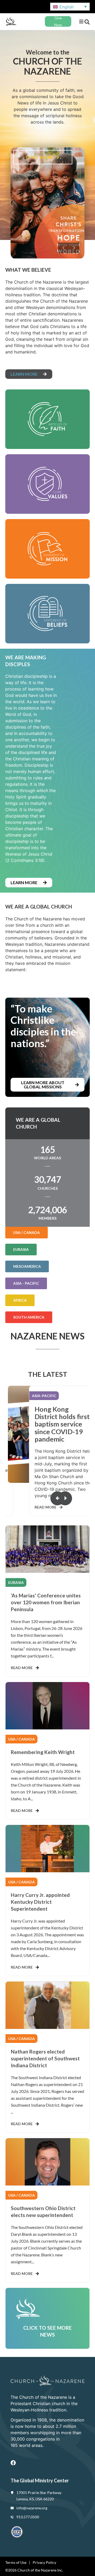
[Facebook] (13, 2463)
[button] (81, 22)
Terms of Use (16, 2562)
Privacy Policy (44, 2562)
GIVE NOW (40, 157)
